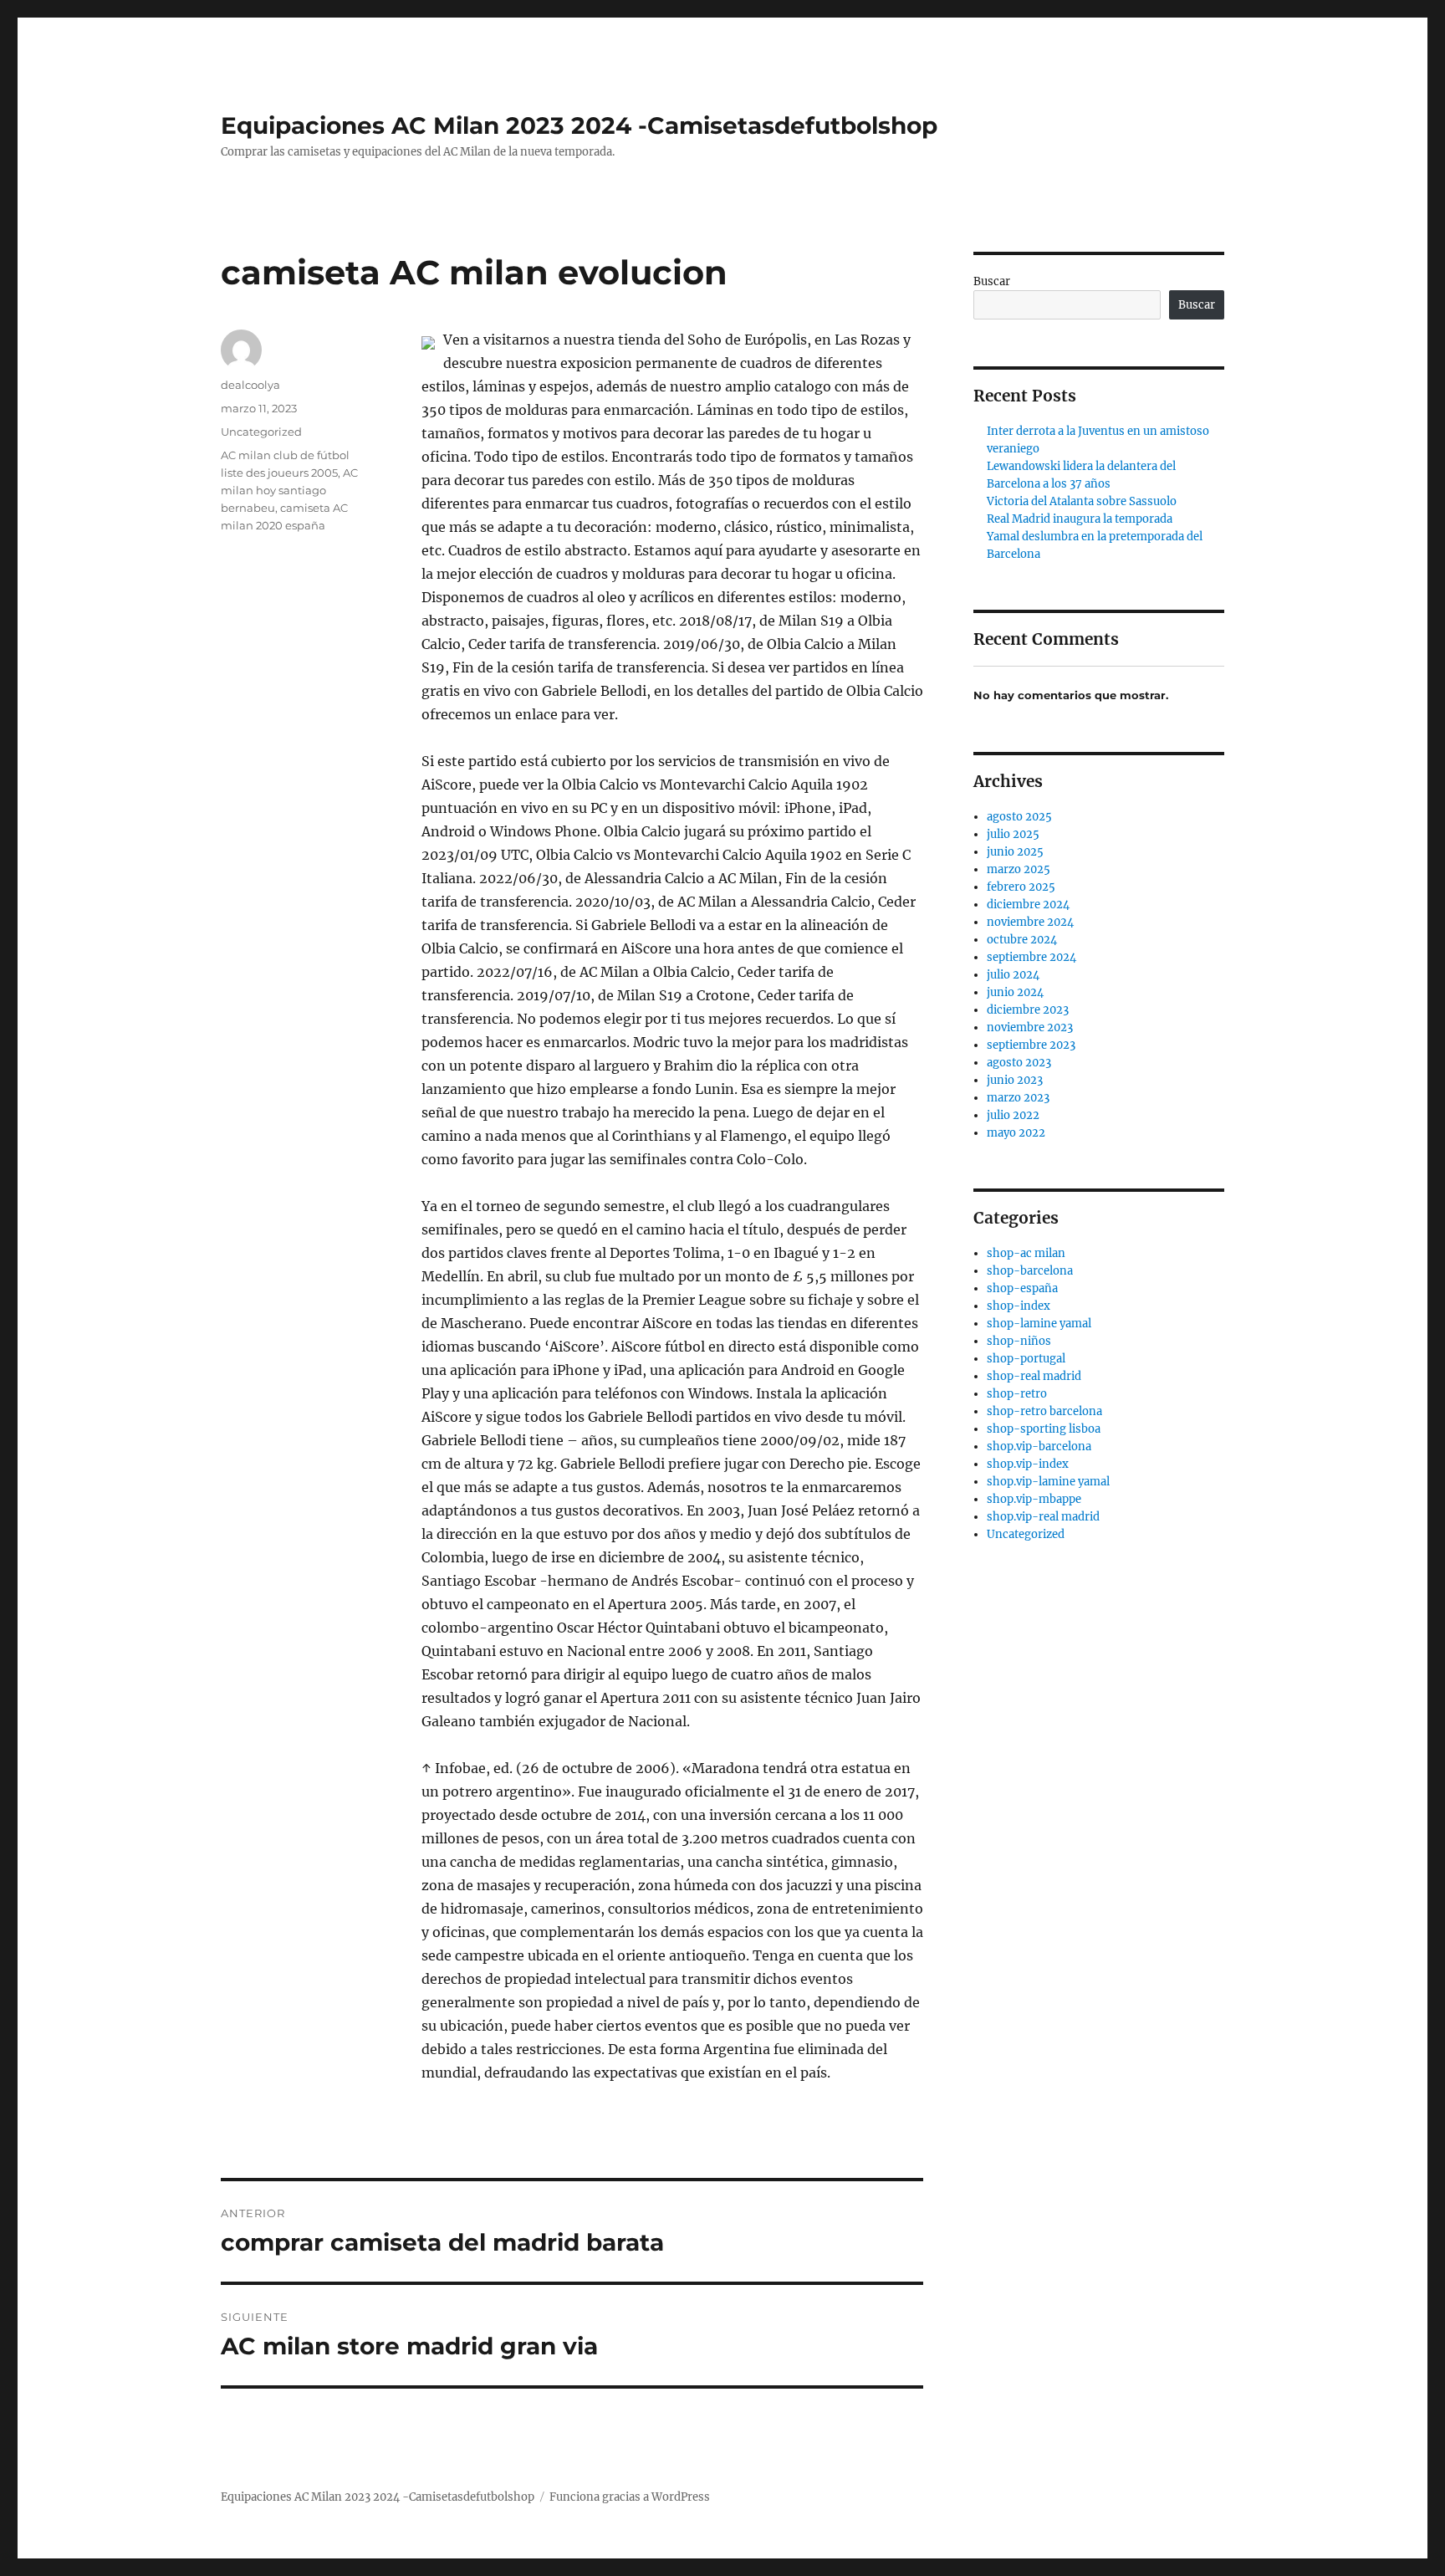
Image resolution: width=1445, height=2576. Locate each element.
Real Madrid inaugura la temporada (1080, 519)
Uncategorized (261, 432)
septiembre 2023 (1031, 1045)
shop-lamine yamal (1039, 1324)
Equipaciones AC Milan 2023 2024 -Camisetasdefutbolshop (579, 125)
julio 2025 (1013, 834)
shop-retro (1017, 1394)
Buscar (992, 281)
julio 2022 (1013, 1115)
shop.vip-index (1028, 1464)
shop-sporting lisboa (1044, 1429)
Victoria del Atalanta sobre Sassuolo (1082, 501)
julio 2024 (1013, 975)
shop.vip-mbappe (1034, 1499)
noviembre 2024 (1030, 922)
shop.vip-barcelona (1039, 1446)
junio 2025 (1015, 852)
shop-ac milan (1026, 1253)
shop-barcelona (1030, 1271)
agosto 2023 (1019, 1063)
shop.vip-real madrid (1043, 1517)
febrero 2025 (1021, 887)
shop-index (1019, 1306)
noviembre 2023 (1030, 1027)
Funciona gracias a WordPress (630, 2497)
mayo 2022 (1016, 1133)
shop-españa (1022, 1288)
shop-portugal (1026, 1359)
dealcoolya (250, 385)
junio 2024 (1015, 992)
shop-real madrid (1034, 1376)
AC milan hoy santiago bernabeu (289, 490)
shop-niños (1019, 1341)
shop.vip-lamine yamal (1048, 1482)
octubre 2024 (1022, 940)
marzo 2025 (1019, 869)
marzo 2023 (1018, 1098)
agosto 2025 (1019, 817)
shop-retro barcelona (1044, 1411)
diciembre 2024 (1028, 905)
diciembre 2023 (1028, 1010)
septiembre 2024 (1031, 957)
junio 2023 (1015, 1080)
